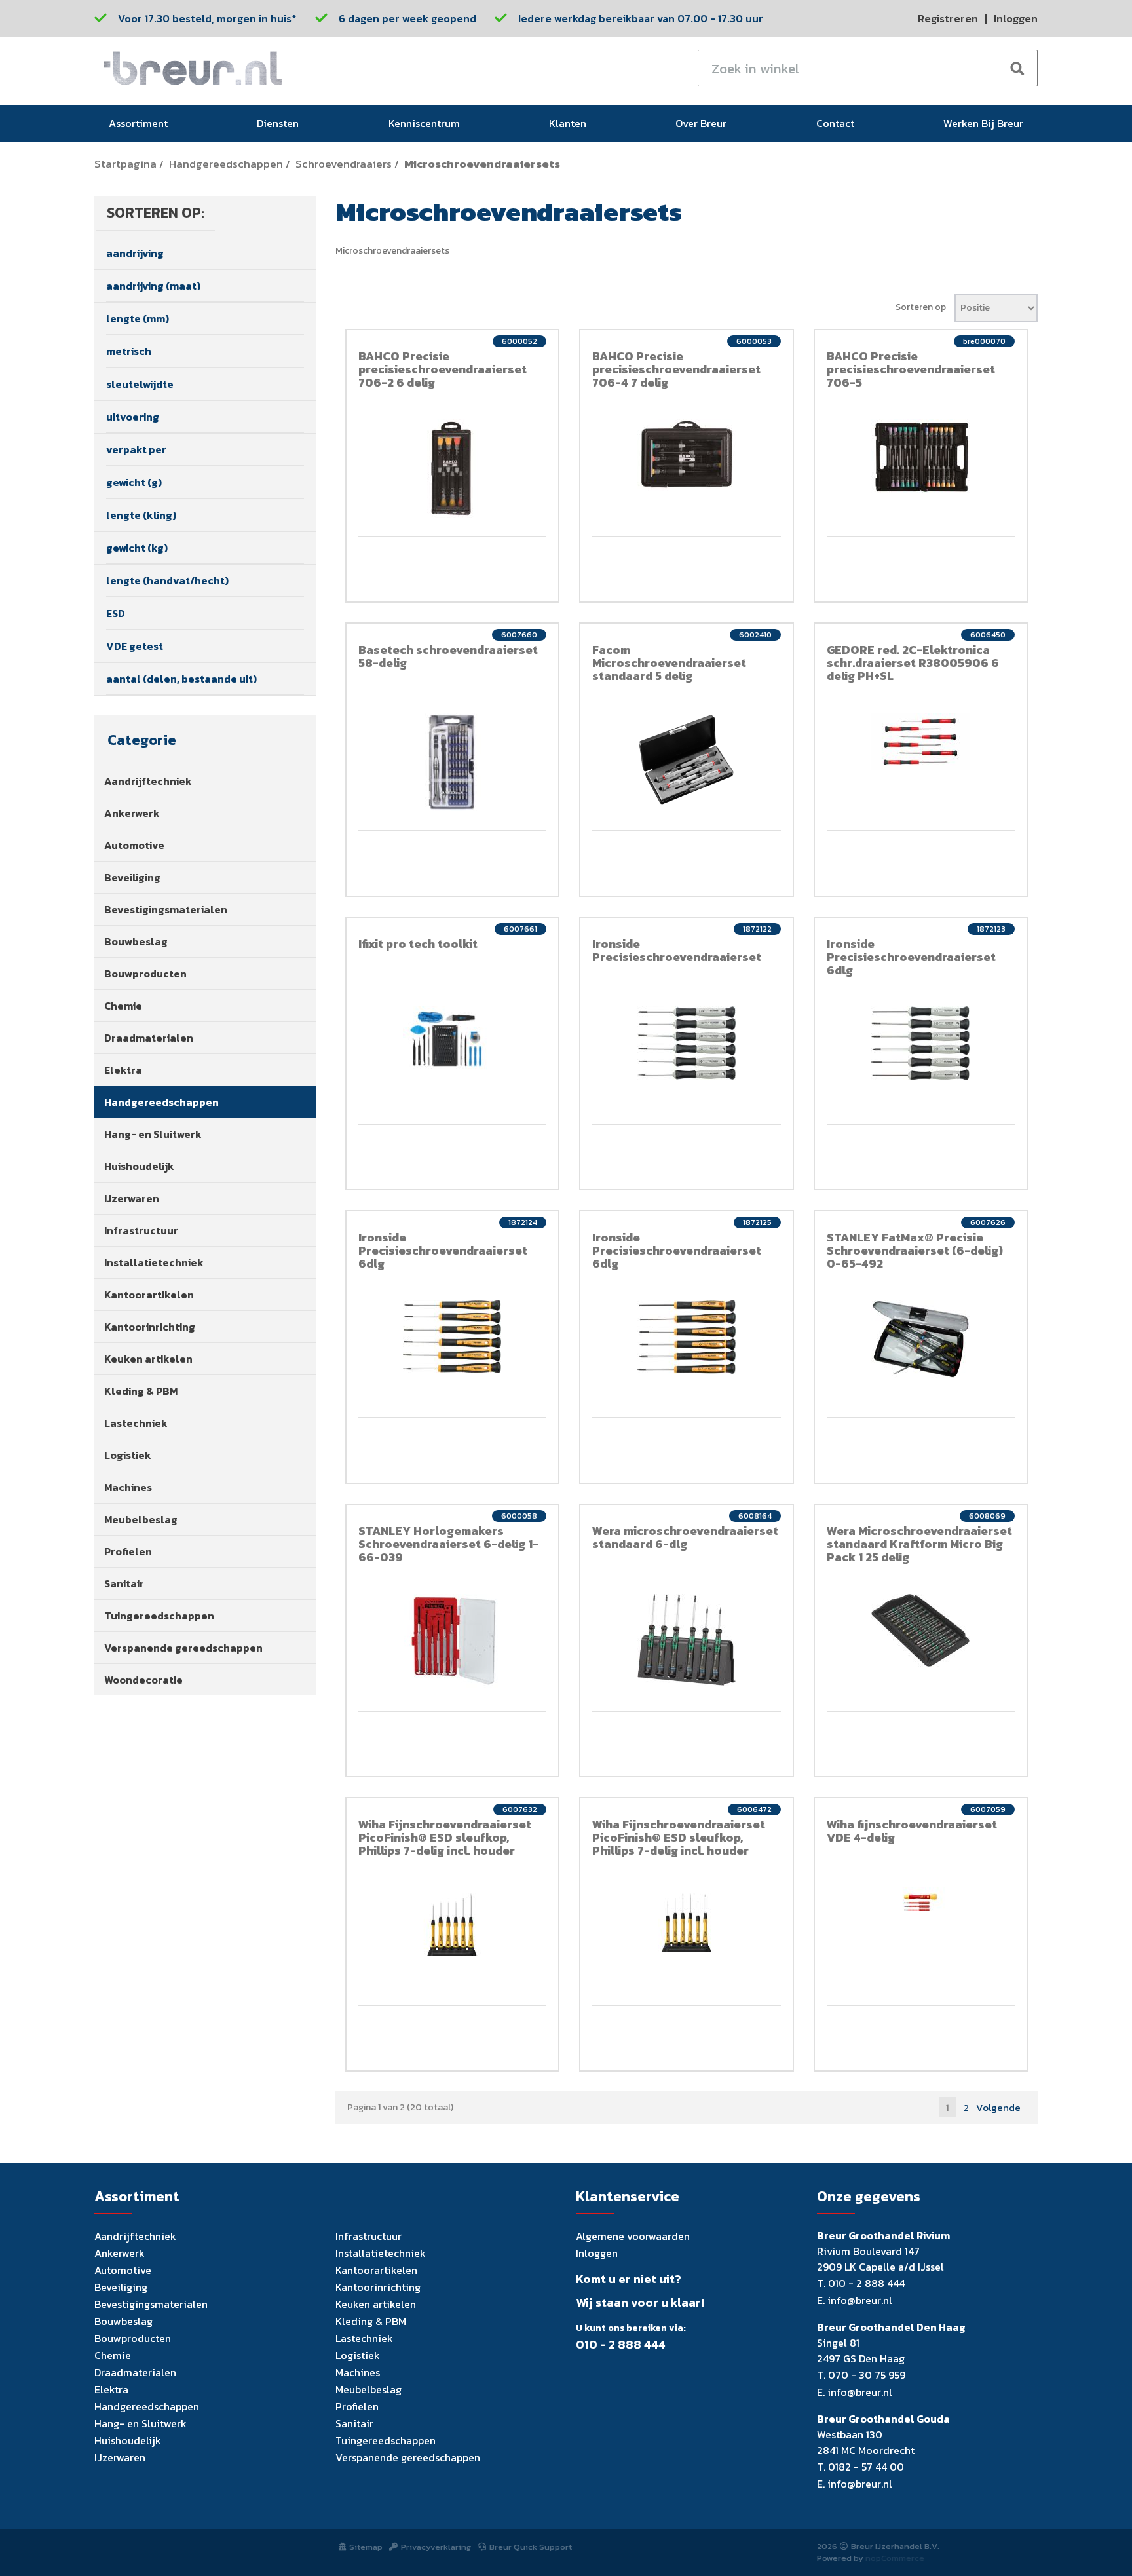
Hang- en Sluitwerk (153, 1134)
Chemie (123, 1006)
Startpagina (125, 164)
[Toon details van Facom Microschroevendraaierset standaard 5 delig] (687, 759)
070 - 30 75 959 (867, 2375)
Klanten (568, 123)
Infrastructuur (141, 1230)
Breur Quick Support (531, 2547)
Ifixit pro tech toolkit (418, 944)
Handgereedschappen (226, 164)
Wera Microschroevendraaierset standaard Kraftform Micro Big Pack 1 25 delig (919, 1544)
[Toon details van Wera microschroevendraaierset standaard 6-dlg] (687, 1640)
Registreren (948, 18)
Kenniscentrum (424, 123)
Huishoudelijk (139, 1166)
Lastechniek (136, 1423)
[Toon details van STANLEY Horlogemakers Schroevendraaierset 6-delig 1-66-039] (453, 1643)
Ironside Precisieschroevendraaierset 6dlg (911, 957)
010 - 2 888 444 (621, 2345)
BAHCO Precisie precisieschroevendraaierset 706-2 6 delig (443, 369)
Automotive (134, 845)
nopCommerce (895, 2558)
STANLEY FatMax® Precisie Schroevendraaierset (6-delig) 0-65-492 (915, 1250)
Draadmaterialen (149, 1038)
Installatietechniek (154, 1262)
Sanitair (124, 1583)
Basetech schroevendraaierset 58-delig (448, 656)
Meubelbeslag (141, 1519)
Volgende (998, 2107)
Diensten (278, 123)
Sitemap (366, 2547)
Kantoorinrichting (150, 1327)
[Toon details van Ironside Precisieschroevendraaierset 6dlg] (921, 1043)
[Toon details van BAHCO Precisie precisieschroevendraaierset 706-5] (921, 457)
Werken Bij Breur (983, 123)
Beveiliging (132, 877)
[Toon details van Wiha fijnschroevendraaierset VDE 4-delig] (921, 1899)
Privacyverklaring (436, 2547)
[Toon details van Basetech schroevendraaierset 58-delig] (453, 762)
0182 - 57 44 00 (866, 2467)
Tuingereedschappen (159, 1616)
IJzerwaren (132, 1198)
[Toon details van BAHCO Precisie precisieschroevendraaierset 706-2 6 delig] (453, 468)
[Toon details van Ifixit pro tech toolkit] (453, 1038)
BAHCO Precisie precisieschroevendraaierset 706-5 (911, 369)
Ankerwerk (132, 813)
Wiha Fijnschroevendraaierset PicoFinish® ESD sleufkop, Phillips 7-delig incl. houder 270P (445, 1844)
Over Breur (701, 123)
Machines (128, 1487)
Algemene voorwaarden (633, 2236)
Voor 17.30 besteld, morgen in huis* (207, 18)
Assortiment (138, 123)
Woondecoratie (143, 1680)
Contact (835, 123)
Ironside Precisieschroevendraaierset (677, 950)
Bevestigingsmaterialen (166, 909)
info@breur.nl (860, 2300)
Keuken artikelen (148, 1359)
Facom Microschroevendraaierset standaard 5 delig (669, 663)
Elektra (123, 1070)
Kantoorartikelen (149, 1295)
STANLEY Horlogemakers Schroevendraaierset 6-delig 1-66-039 (448, 1544)
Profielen (128, 1551)
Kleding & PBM (141, 1391)
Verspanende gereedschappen (183, 1648)
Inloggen (1016, 18)
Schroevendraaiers (344, 164)
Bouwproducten (145, 974)
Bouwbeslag (136, 941)
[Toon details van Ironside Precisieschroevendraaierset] (687, 1043)
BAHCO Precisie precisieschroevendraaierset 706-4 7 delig (676, 369)
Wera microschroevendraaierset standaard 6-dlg (685, 1537)
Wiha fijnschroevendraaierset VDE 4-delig (912, 1831)
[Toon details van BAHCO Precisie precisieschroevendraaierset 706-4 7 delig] (687, 455)
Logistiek (128, 1455)
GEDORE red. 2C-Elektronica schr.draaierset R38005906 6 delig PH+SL (913, 663)
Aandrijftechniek (148, 781)
